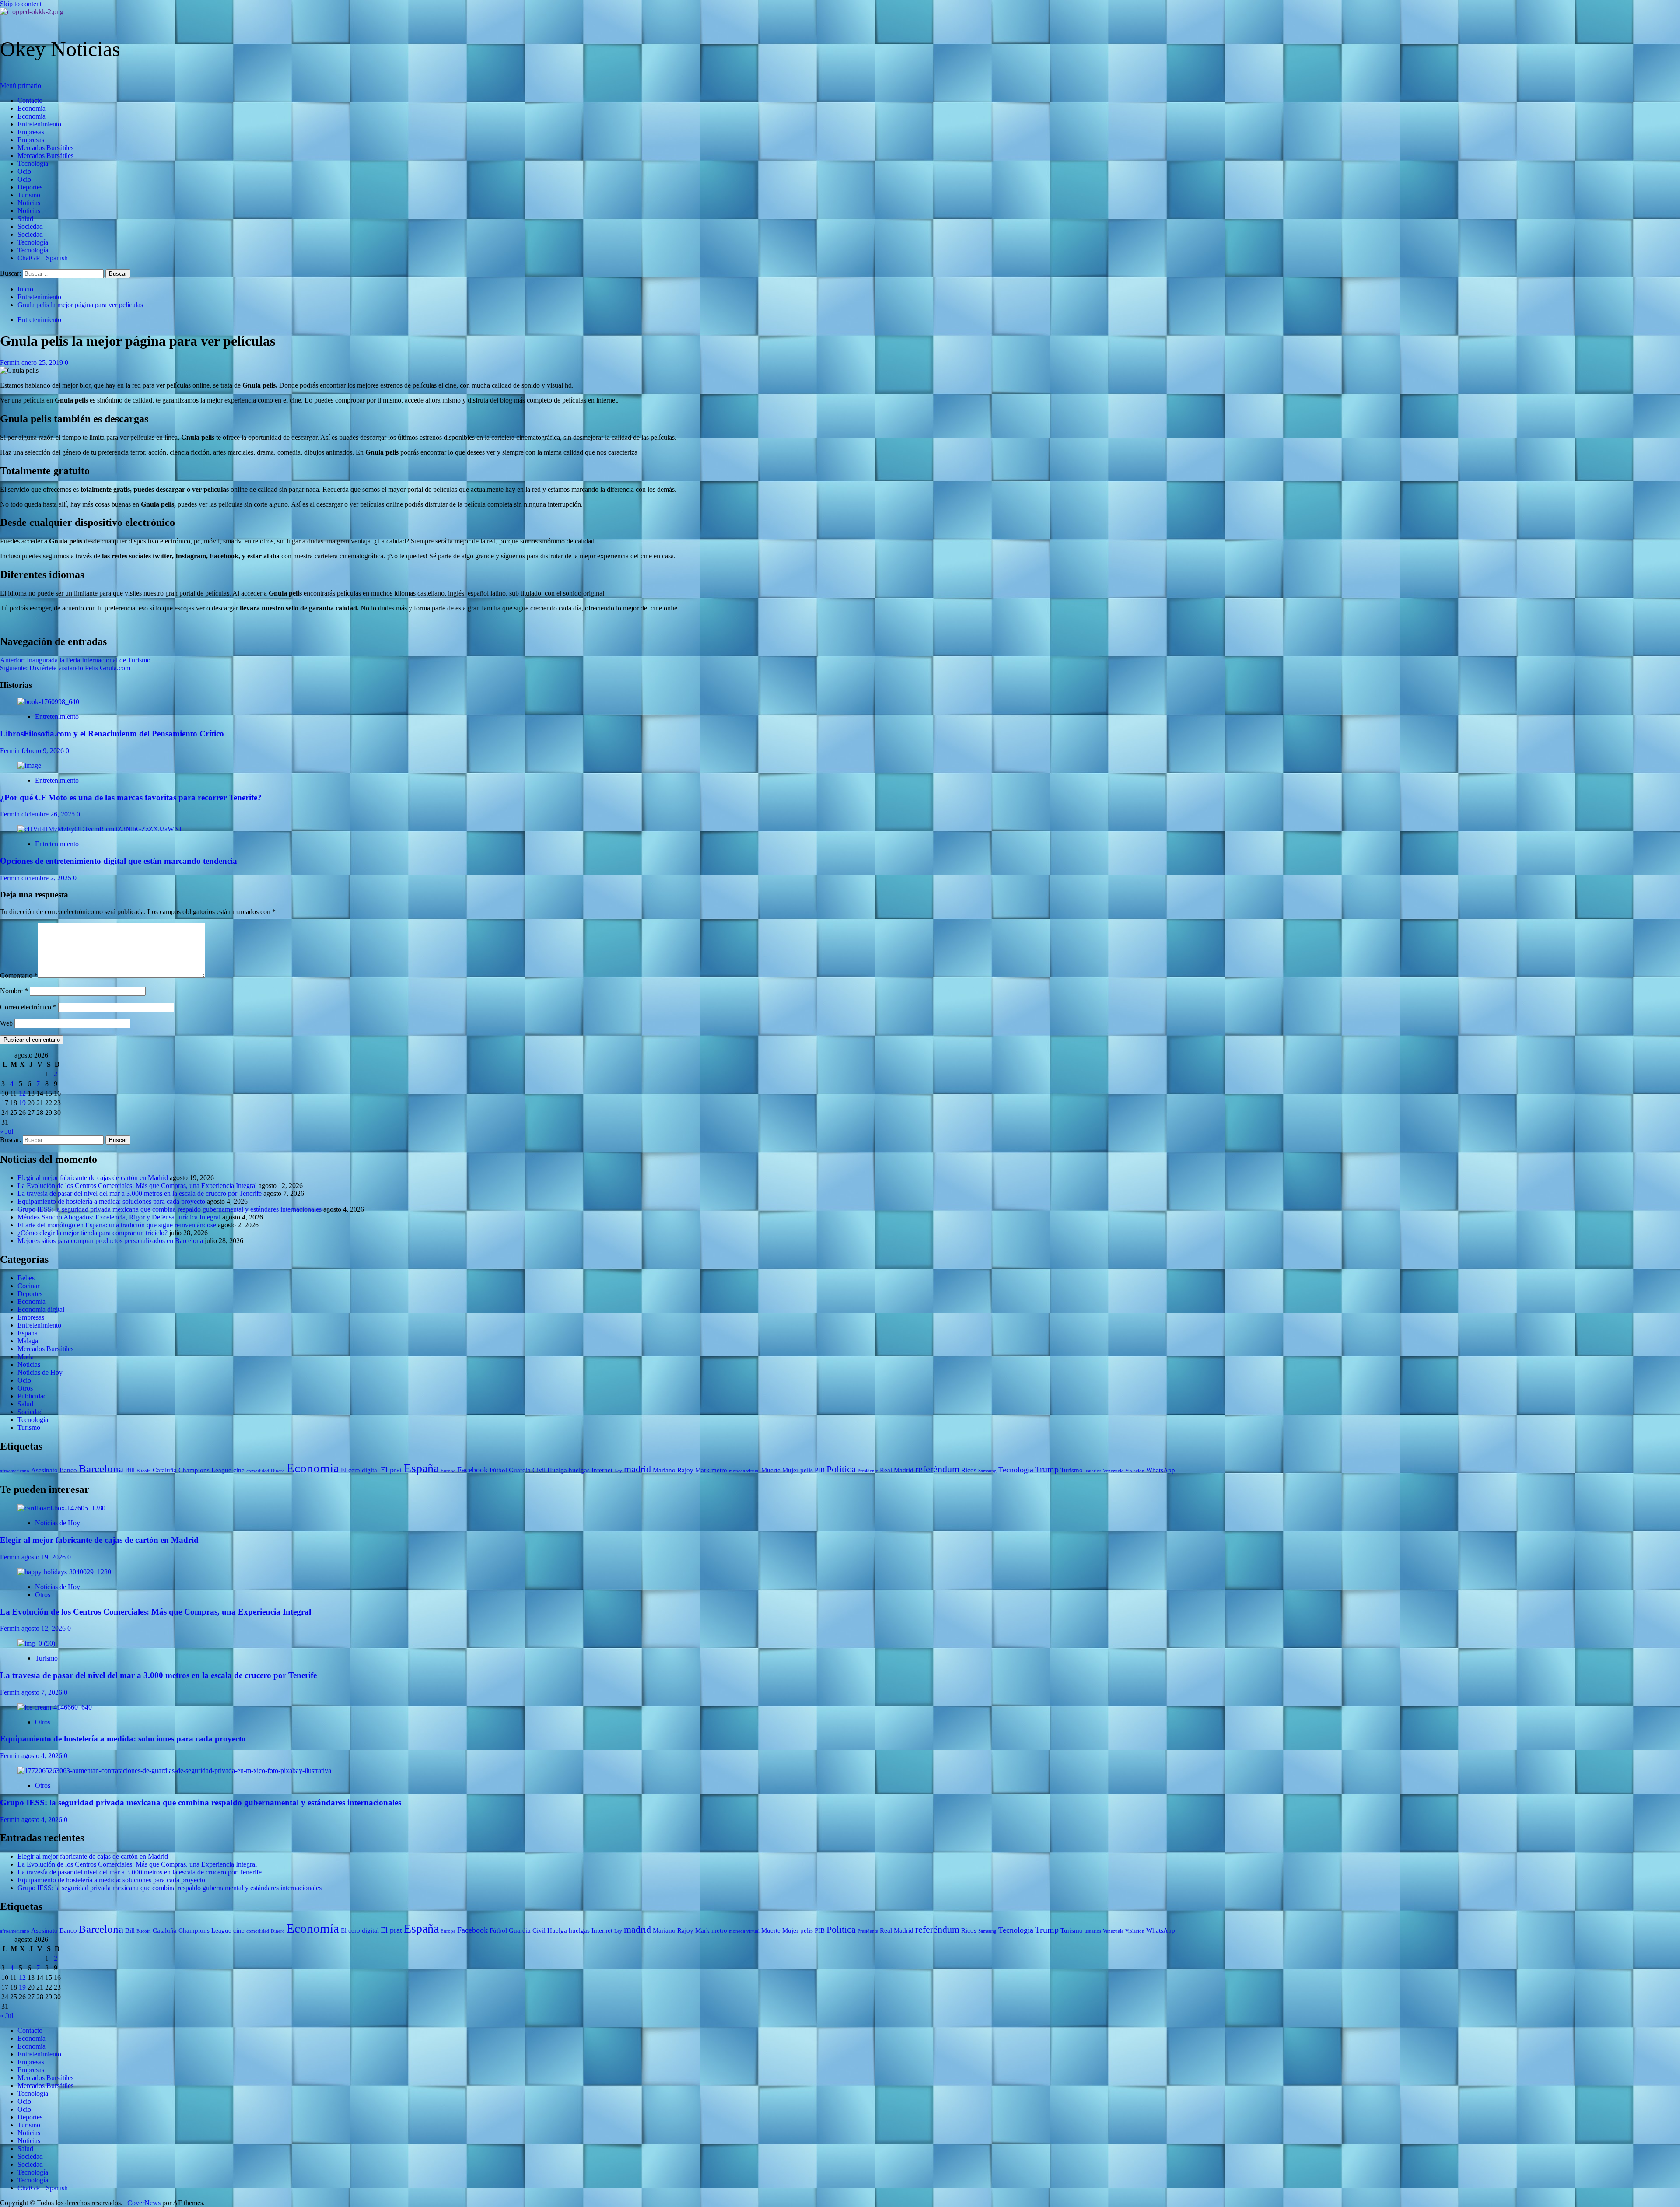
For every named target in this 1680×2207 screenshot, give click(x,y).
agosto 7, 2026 (43, 1692)
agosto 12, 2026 (44, 1628)
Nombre (14, 991)
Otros (25, 1388)
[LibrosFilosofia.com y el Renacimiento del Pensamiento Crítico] (48, 702)
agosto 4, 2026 (43, 1756)
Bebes (26, 1278)
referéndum (937, 1469)
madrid (637, 1469)
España (28, 1333)
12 (22, 1093)
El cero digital (360, 1470)
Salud (25, 219)
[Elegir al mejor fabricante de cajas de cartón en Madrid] (61, 1508)
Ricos (969, 1470)
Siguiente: (65, 668)
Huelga (557, 1470)
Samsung (987, 1471)
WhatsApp (1161, 1470)
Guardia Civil (527, 1470)
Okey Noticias (60, 49)
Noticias (29, 203)
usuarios (1093, 1471)
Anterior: (75, 660)
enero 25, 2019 (43, 363)
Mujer (790, 1470)
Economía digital (41, 1309)
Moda (26, 1357)
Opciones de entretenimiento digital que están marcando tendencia (119, 861)
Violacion (1135, 1471)
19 (22, 1103)
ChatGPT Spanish (43, 258)
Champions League (205, 1470)
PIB (820, 1470)
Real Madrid (897, 1470)
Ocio (24, 171)
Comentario (19, 976)
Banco (68, 1470)
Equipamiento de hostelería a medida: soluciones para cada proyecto (111, 1201)
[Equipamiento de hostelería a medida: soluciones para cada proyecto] (55, 1707)
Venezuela (1113, 1471)
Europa (448, 1471)
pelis (807, 1470)
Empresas (31, 132)
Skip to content (21, 4)
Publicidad (32, 1396)
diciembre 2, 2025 (47, 878)
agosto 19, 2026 (44, 1557)
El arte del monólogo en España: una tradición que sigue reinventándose (117, 1225)
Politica (841, 1469)
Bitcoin (144, 1471)
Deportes (30, 187)
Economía (31, 108)
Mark (702, 1470)
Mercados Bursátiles (45, 148)
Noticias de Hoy (40, 1372)
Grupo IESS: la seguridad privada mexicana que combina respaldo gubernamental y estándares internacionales (170, 1209)
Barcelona (101, 1469)
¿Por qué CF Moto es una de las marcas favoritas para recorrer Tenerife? (131, 797)
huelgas (579, 1470)
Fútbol (498, 1470)
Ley (618, 1471)
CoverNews (144, 2203)
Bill (130, 1470)
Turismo (29, 195)
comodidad (258, 1471)
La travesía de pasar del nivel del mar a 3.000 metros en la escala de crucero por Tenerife (140, 1193)
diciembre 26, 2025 (49, 814)
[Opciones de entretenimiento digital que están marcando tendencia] (99, 829)
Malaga (28, 1341)
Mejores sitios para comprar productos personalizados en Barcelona (110, 1241)
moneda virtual (744, 1471)
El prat (391, 1470)
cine (239, 1470)
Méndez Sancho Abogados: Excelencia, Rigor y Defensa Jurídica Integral (119, 1217)
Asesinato (44, 1470)
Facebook (472, 1470)
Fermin (11, 363)
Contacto (30, 100)
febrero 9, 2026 (44, 751)
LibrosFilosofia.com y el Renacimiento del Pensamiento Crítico (112, 734)
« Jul (7, 1131)
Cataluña (165, 1470)
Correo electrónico (28, 1007)
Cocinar (28, 1286)
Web (6, 1023)
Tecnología (33, 163)
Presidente (868, 1471)
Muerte (771, 1470)
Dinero (278, 1471)
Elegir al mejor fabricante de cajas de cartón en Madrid (93, 1178)
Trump (1047, 1469)
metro (719, 1470)
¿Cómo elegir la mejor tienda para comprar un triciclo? (93, 1233)
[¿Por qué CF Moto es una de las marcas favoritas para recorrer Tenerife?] (29, 765)
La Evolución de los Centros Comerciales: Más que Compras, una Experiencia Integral (137, 1186)
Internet (602, 1470)
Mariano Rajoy (673, 1470)
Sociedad (30, 226)
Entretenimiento (39, 124)
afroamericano (15, 1471)
